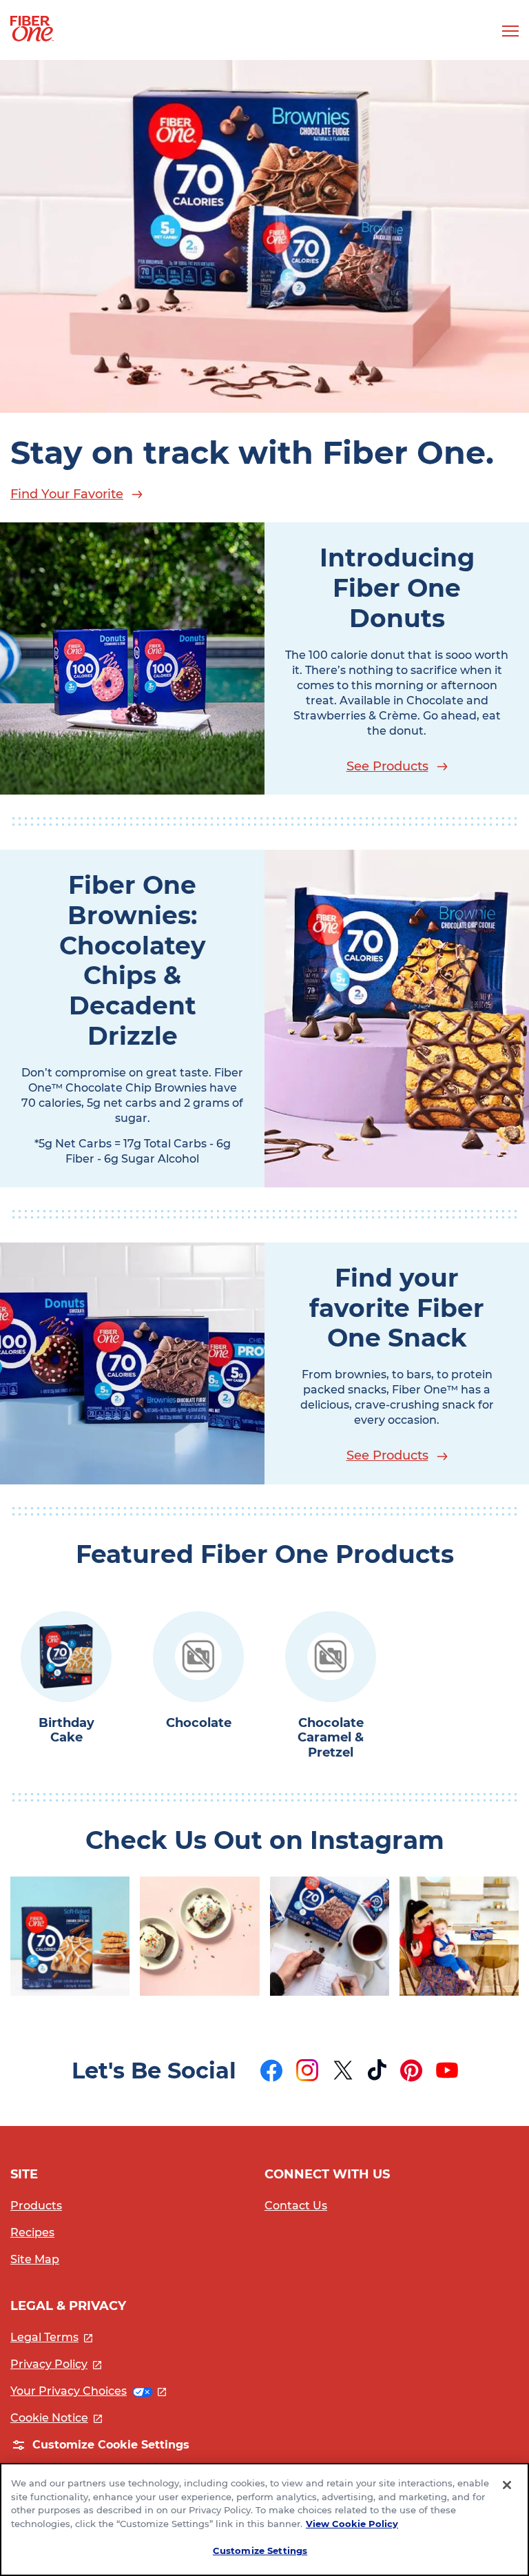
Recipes (32, 2232)
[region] (264, 2519)
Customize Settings (260, 2551)
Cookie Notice (56, 2418)
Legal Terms (51, 2337)
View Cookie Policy (352, 2524)
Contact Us (296, 2206)
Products (36, 2206)
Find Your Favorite (67, 494)
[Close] (507, 2485)
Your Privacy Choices (88, 2391)
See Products (387, 766)
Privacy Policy (56, 2364)
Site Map (35, 2259)
